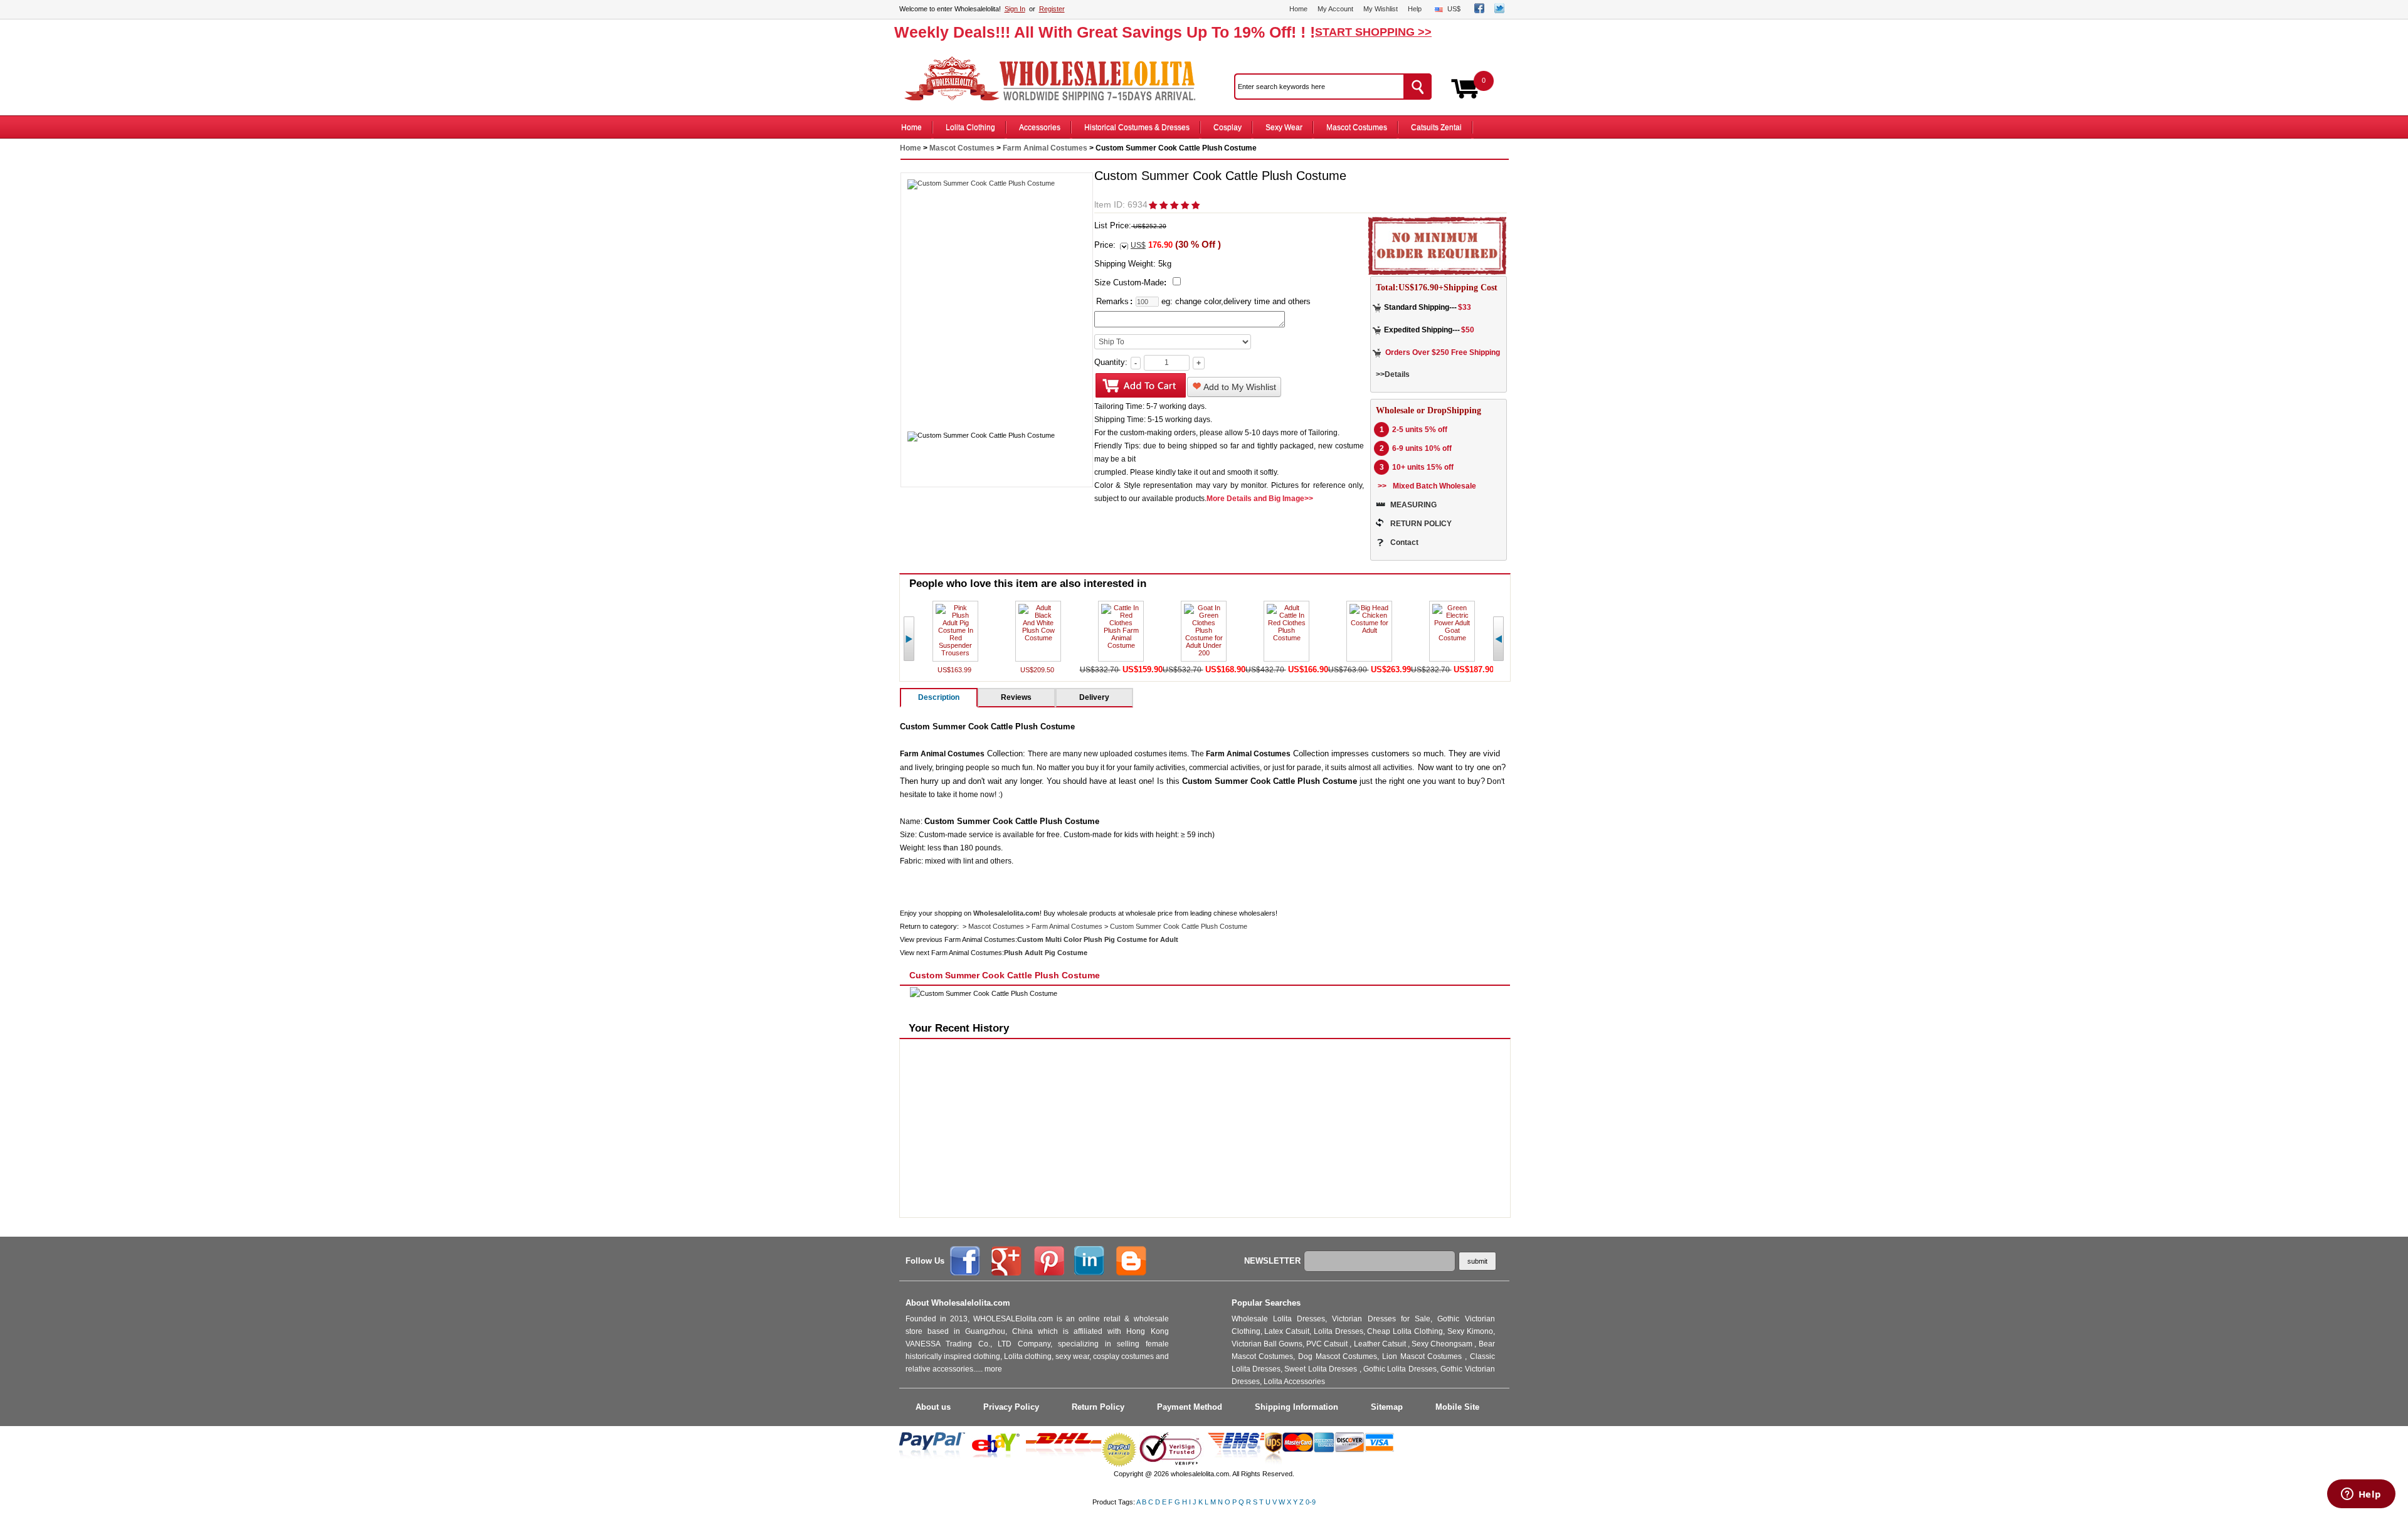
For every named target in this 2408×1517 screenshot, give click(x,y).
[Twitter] (1499, 11)
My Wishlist (1381, 9)
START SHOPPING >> (1373, 32)
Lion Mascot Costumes (1423, 1356)
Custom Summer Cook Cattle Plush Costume (1179, 926)
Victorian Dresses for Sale (1381, 1319)
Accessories (1040, 127)
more (993, 1369)
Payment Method (1190, 1407)
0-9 (1311, 1502)
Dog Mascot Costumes (1338, 1356)
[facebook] (1479, 11)
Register (1052, 9)
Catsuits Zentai (1436, 127)
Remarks (1112, 301)
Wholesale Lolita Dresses (1279, 1319)
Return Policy (1098, 1407)
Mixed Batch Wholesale (1434, 486)
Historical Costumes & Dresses (1137, 127)
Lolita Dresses (1339, 1331)
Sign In (1015, 9)
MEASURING (1413, 505)
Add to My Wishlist (1239, 387)
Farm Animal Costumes (1045, 148)
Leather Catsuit (1381, 1344)
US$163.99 (955, 670)
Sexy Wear (1284, 127)
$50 (1468, 330)
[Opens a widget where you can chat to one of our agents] (2361, 1495)
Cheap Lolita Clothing (1405, 1331)
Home (1298, 9)
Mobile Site (1457, 1407)
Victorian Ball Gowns (1267, 1344)
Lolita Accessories (1294, 1382)
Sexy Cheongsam (1443, 1344)
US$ (1454, 9)
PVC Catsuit (1328, 1344)
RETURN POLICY (1421, 524)
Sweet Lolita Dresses (1322, 1369)
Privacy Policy (1011, 1407)
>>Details (1393, 374)
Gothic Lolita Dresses (1400, 1369)
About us (933, 1407)
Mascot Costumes (1357, 127)
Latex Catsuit (1287, 1331)
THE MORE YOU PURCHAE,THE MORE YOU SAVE (1056, 79)
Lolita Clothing (970, 127)
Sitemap (1387, 1407)
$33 (1465, 307)
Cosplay (1228, 127)
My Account (1335, 9)
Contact (1404, 542)
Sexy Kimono (1470, 1331)
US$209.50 (1038, 670)
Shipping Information (1296, 1407)
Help (1415, 9)
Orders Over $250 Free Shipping (1443, 352)
